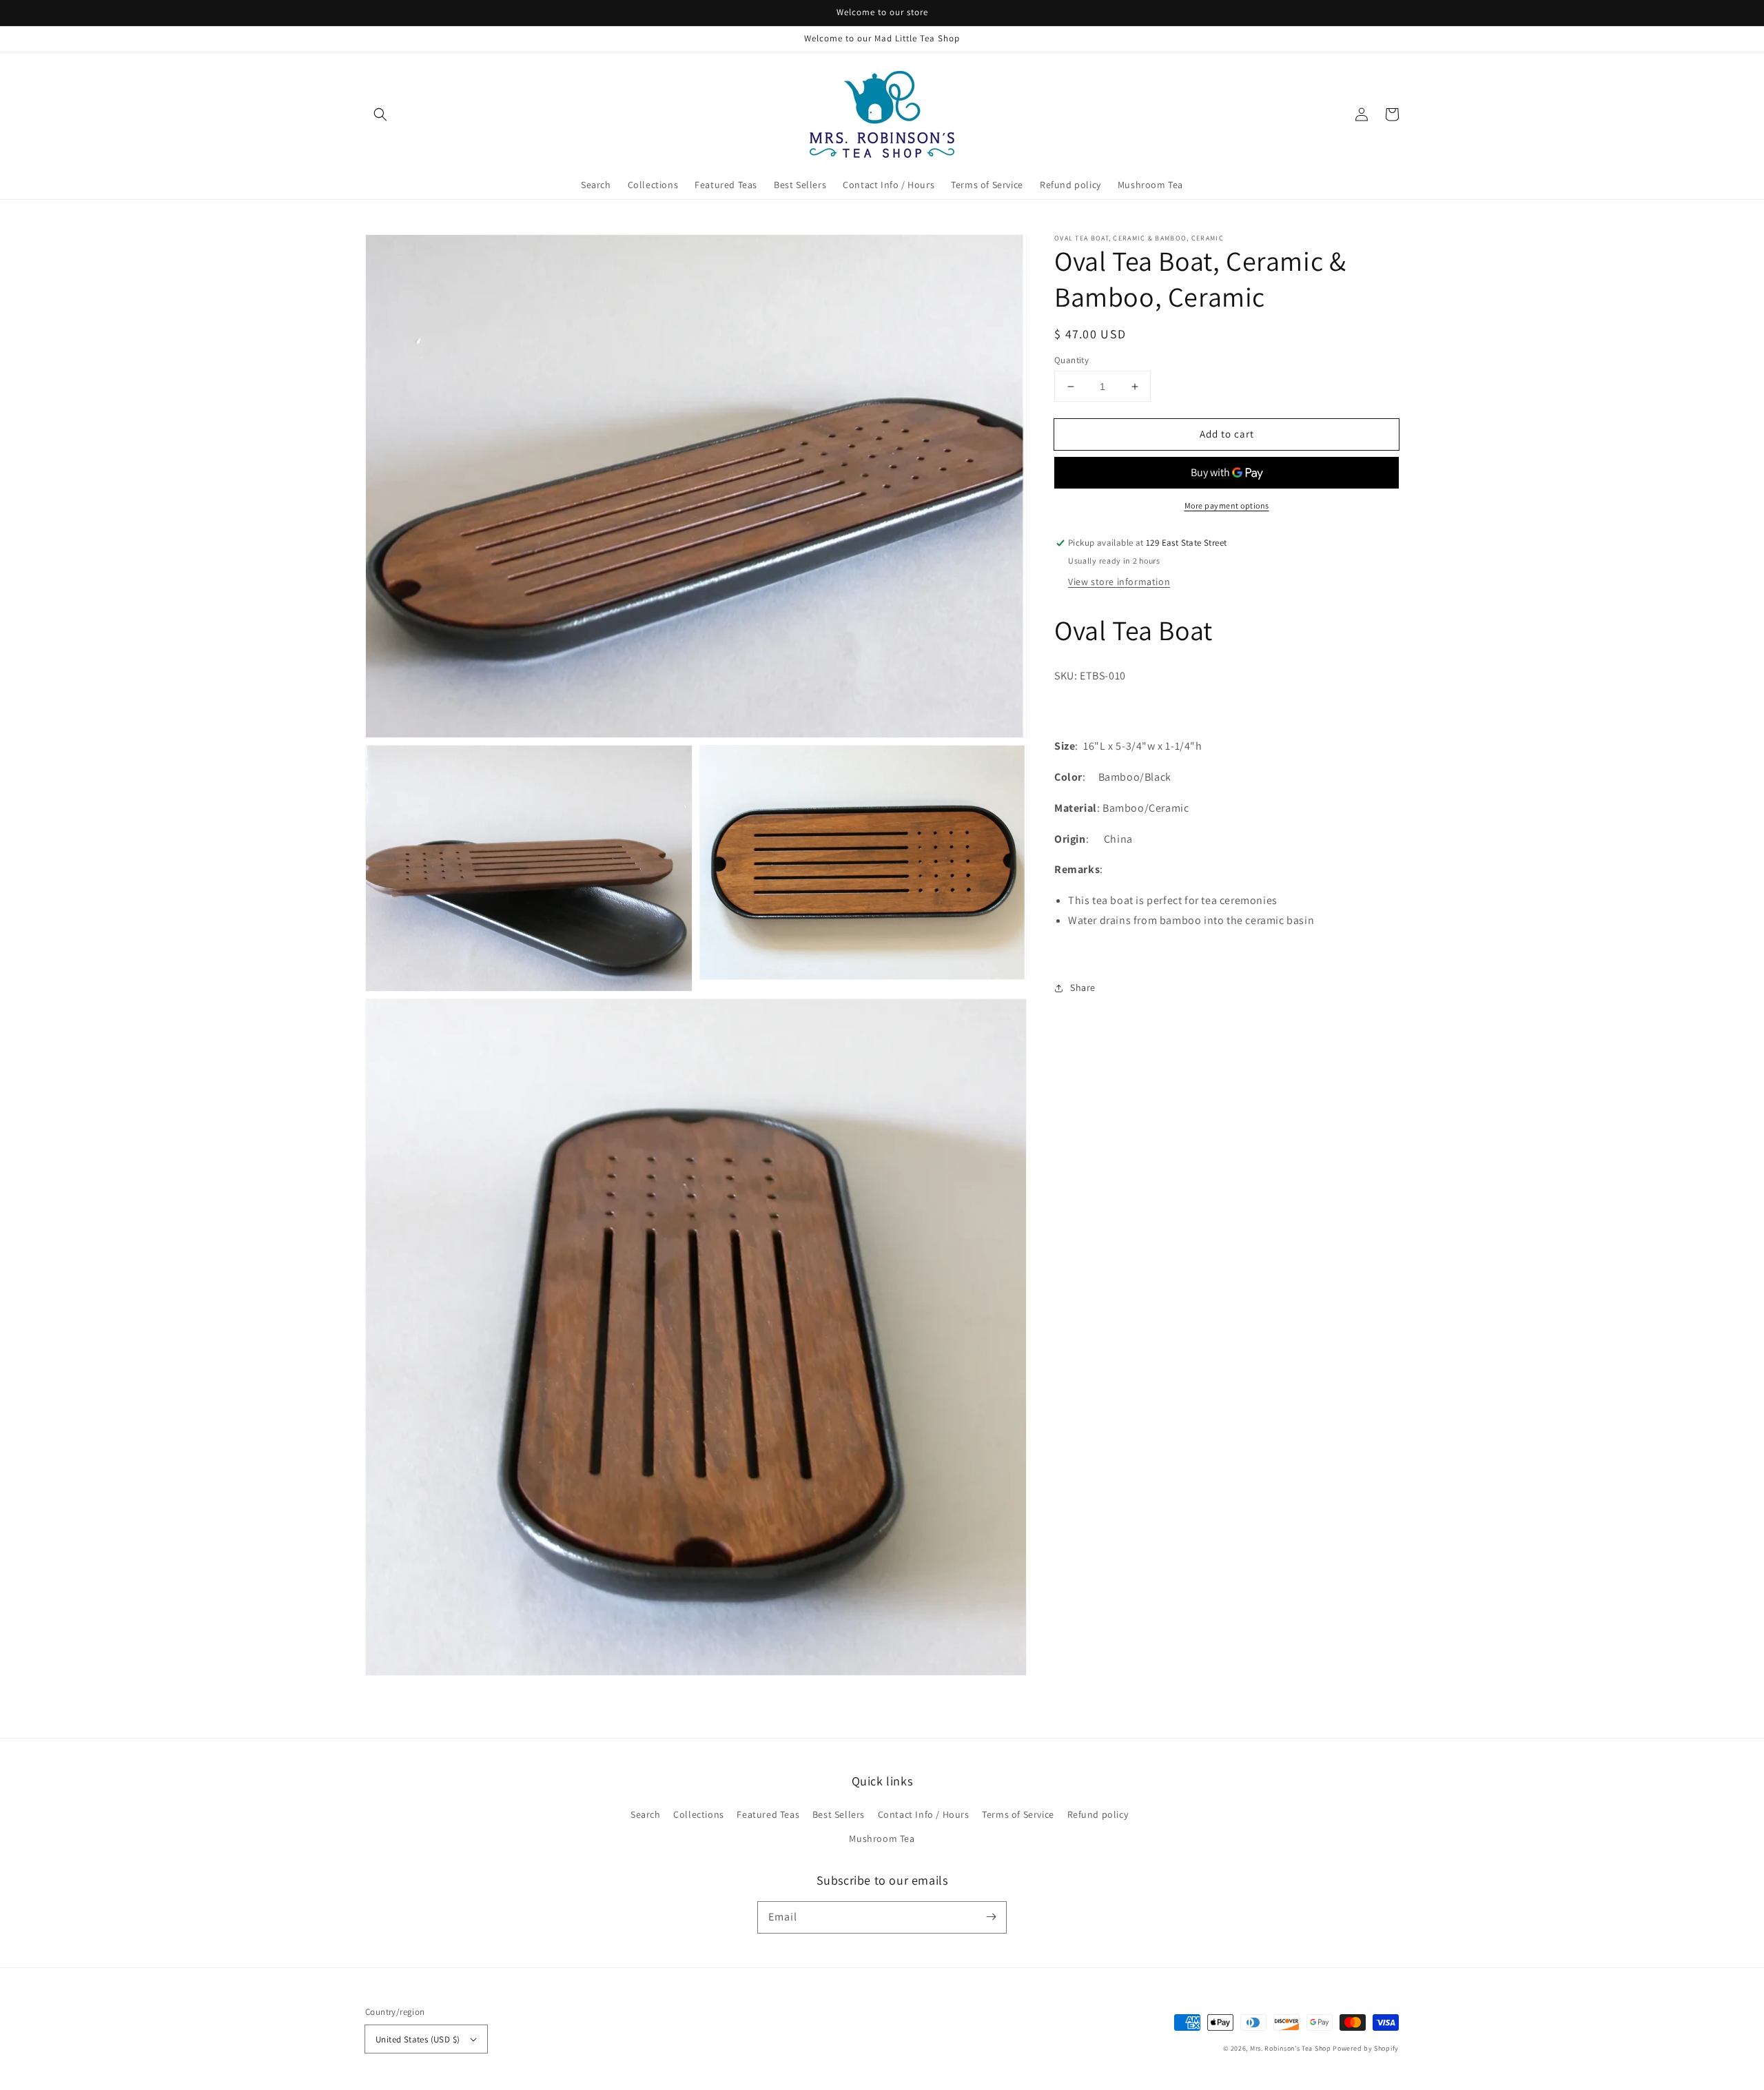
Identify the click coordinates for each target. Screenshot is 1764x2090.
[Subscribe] (991, 1917)
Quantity (1071, 360)
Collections (699, 1814)
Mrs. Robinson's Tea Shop (1291, 2048)
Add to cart (1227, 434)
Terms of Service (1018, 1814)
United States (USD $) (418, 2039)
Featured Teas (768, 1814)
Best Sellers (839, 1814)
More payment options (1227, 506)
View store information (1119, 582)
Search (646, 1814)
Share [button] (1083, 987)
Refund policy (1098, 1814)
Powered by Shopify (1366, 2048)
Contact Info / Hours (924, 1814)
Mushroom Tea (882, 1838)
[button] (380, 114)
